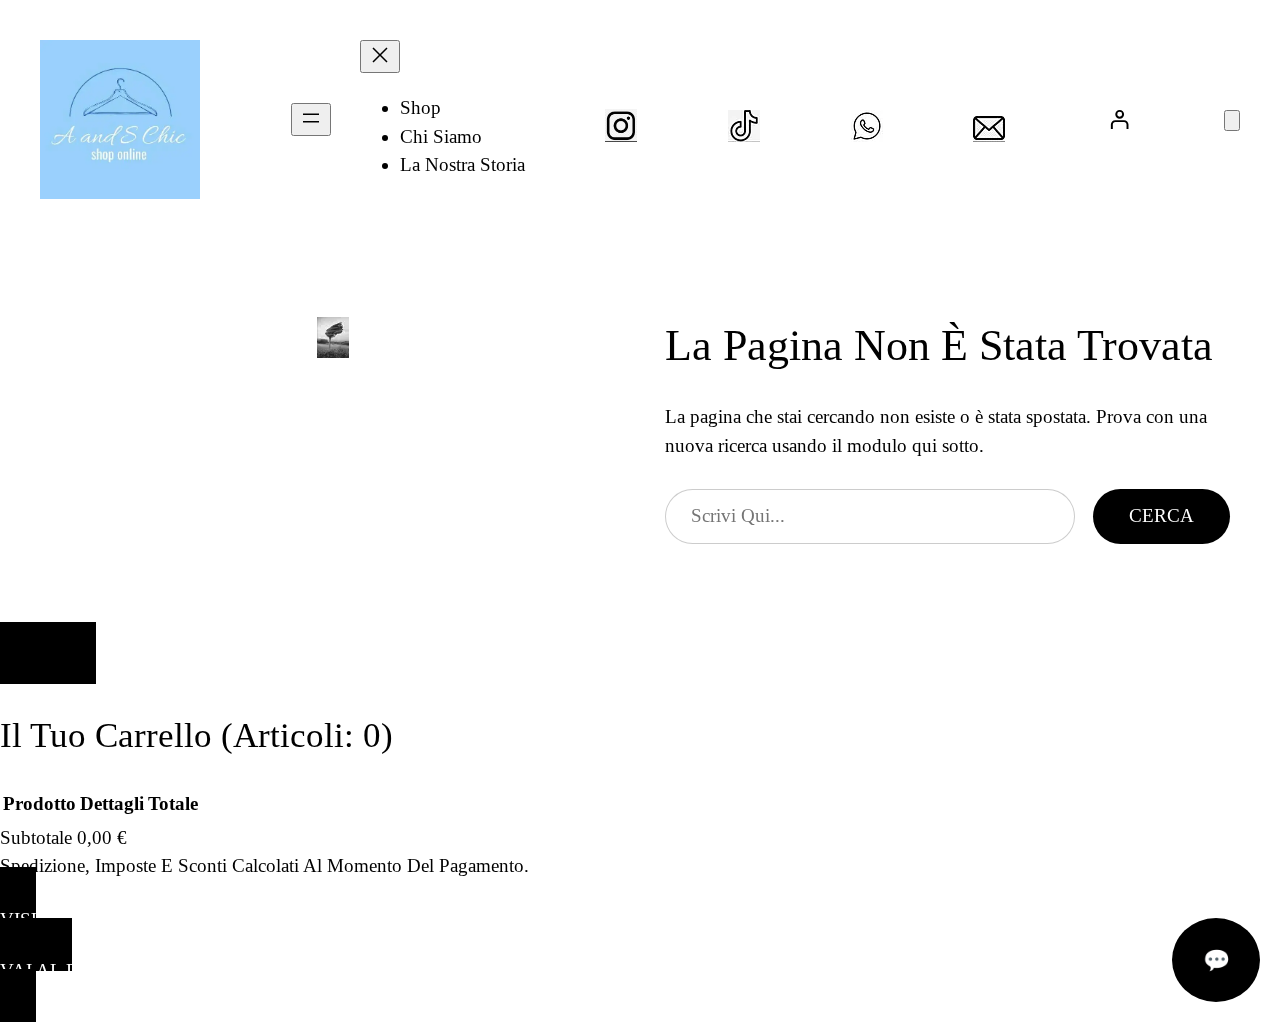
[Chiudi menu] (380, 56)
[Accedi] (1119, 119)
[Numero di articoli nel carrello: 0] (1232, 120)
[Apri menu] (311, 119)
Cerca (1161, 515)
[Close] (48, 653)
